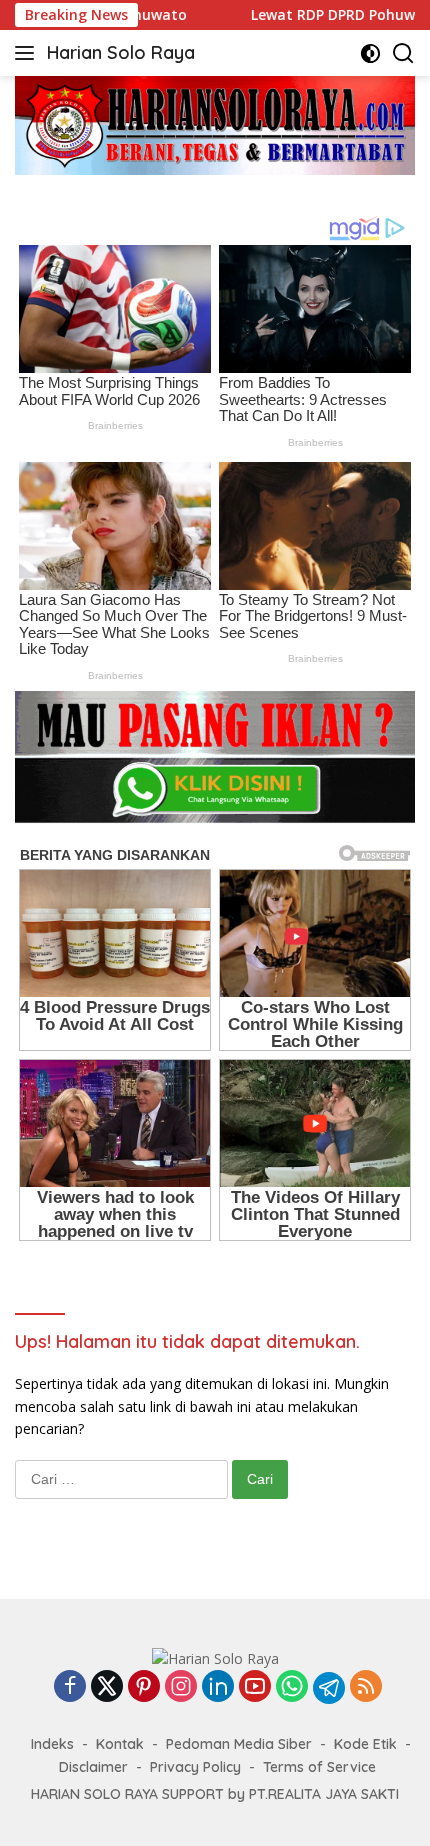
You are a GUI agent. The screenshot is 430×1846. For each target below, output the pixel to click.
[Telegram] (329, 1688)
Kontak (120, 1744)
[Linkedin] (218, 1687)
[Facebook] (70, 1687)
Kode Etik (365, 1744)
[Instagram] (181, 1687)
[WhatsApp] (292, 1687)
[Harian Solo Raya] (215, 1657)
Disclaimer (93, 1767)
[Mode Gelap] (370, 53)
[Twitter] (107, 1687)
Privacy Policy (195, 1767)
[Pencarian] (403, 53)
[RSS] (366, 1687)
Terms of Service (319, 1767)
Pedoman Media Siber (239, 1744)
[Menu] (28, 53)
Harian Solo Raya (121, 52)
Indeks (52, 1744)
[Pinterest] (144, 1687)
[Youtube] (255, 1687)
